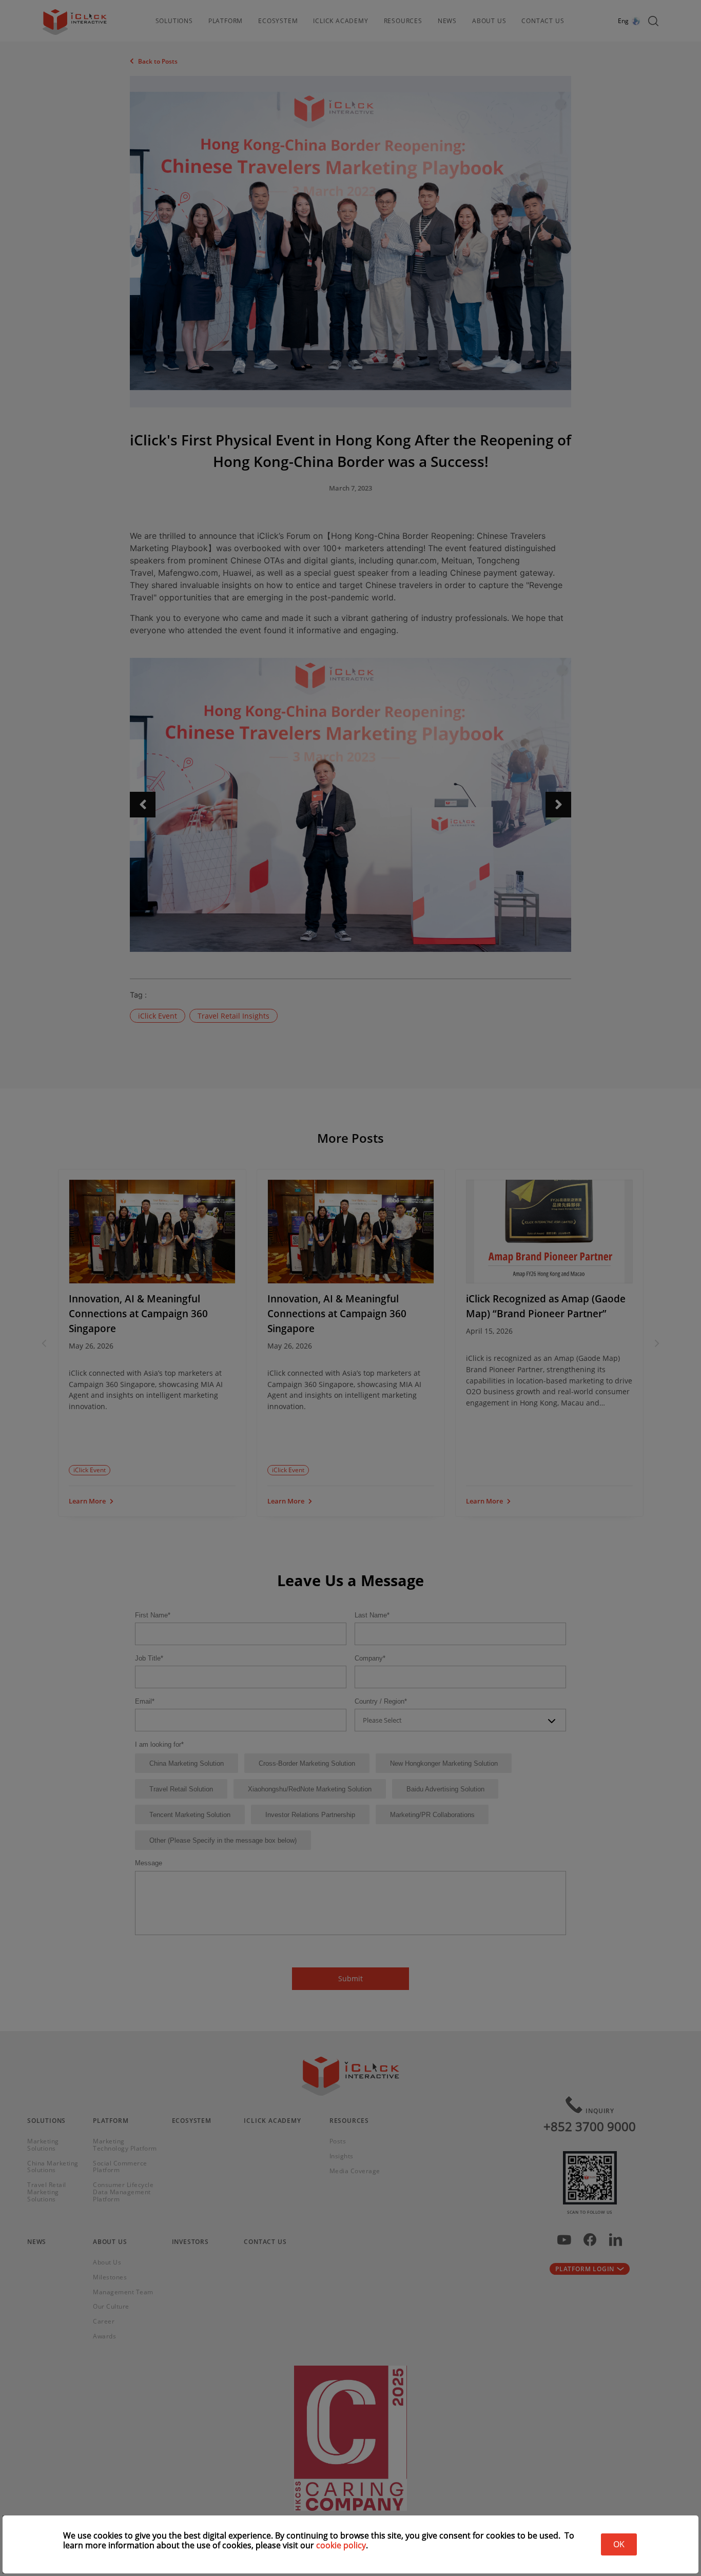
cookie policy (341, 2545)
